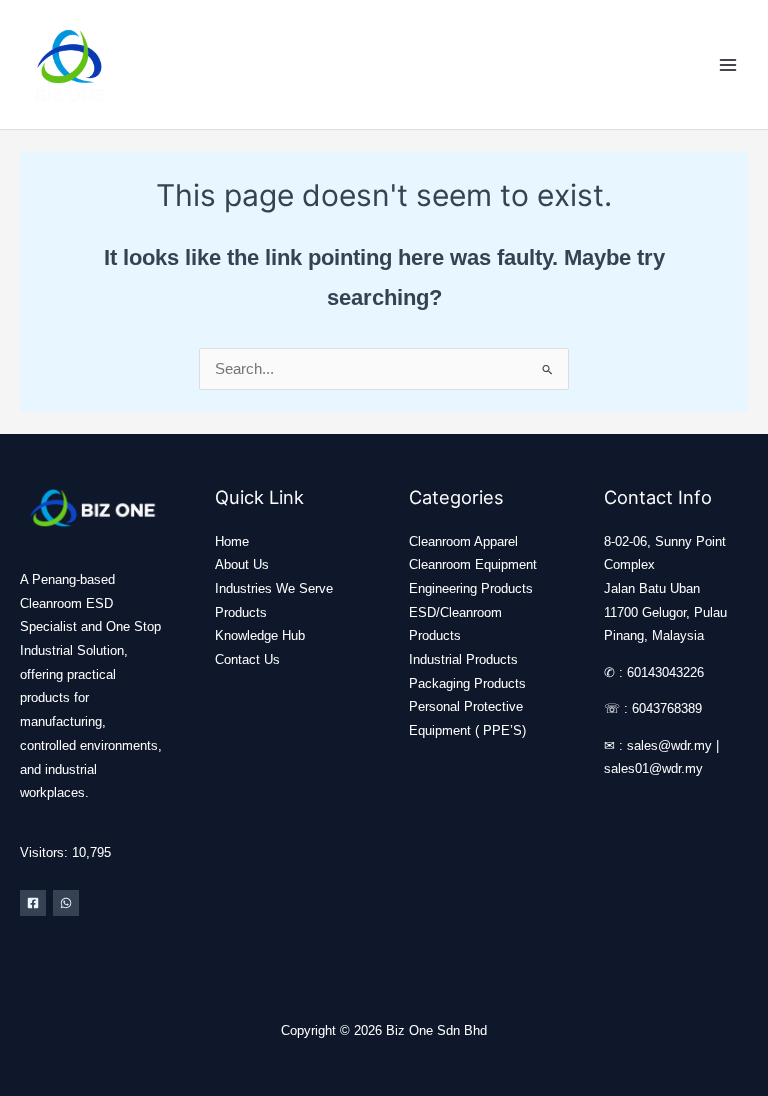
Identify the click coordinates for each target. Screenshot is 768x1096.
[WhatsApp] (66, 903)
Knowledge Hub (260, 635)
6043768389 (667, 708)
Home (232, 541)
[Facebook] (33, 903)
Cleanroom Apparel (463, 541)
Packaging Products (467, 683)
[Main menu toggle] (728, 64)
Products (241, 612)
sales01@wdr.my (653, 768)
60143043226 (665, 672)
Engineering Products (471, 588)
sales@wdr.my (669, 745)
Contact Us (247, 659)
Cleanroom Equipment (473, 564)
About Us (242, 564)
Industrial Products (463, 659)
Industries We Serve (274, 588)
